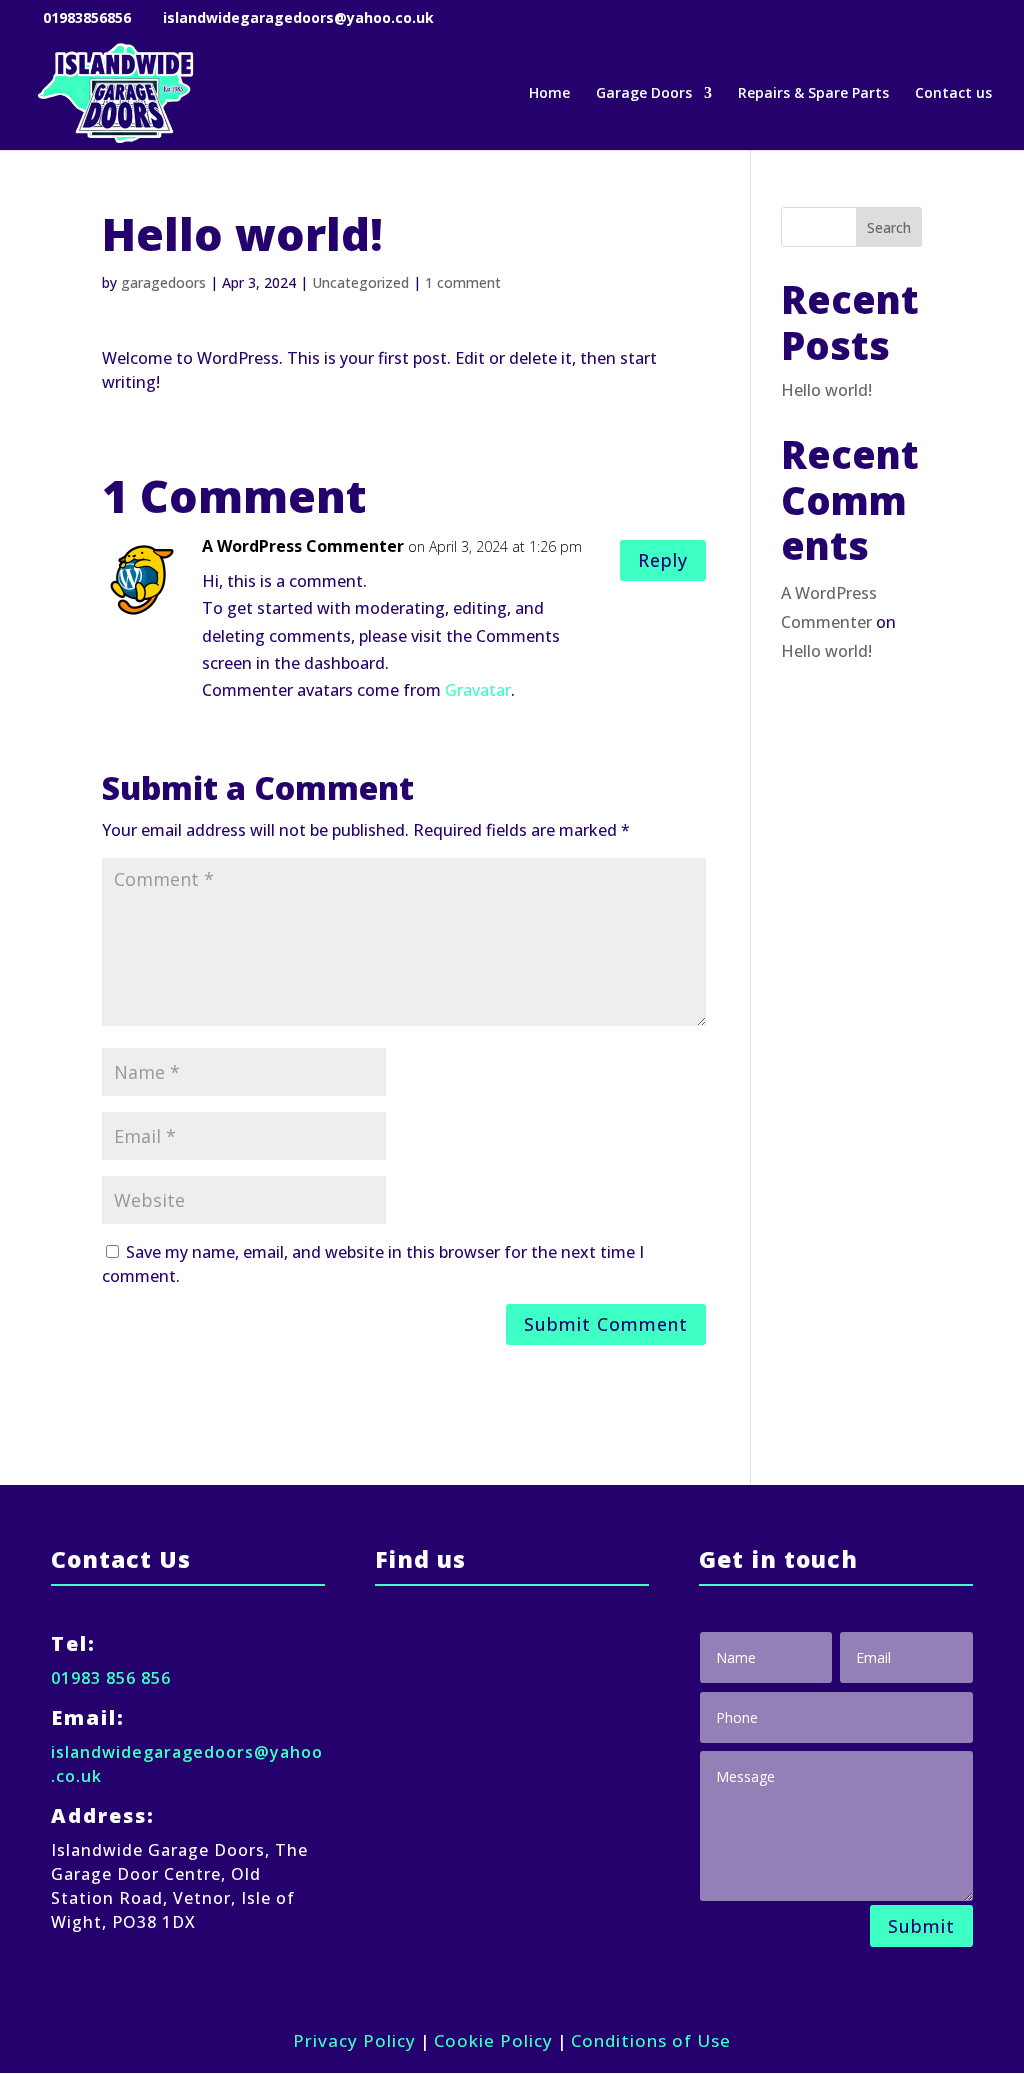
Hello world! (826, 390)
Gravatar (478, 690)
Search (889, 227)
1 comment (463, 282)
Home (549, 94)
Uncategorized (360, 282)
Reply (663, 560)
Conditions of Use (651, 2040)
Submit (921, 1926)
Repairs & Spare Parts (813, 94)
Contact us (953, 94)
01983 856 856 (111, 1678)
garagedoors (163, 282)
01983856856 (87, 17)
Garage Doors (644, 94)
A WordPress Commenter (303, 546)
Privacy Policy (354, 2040)
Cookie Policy (493, 2040)
